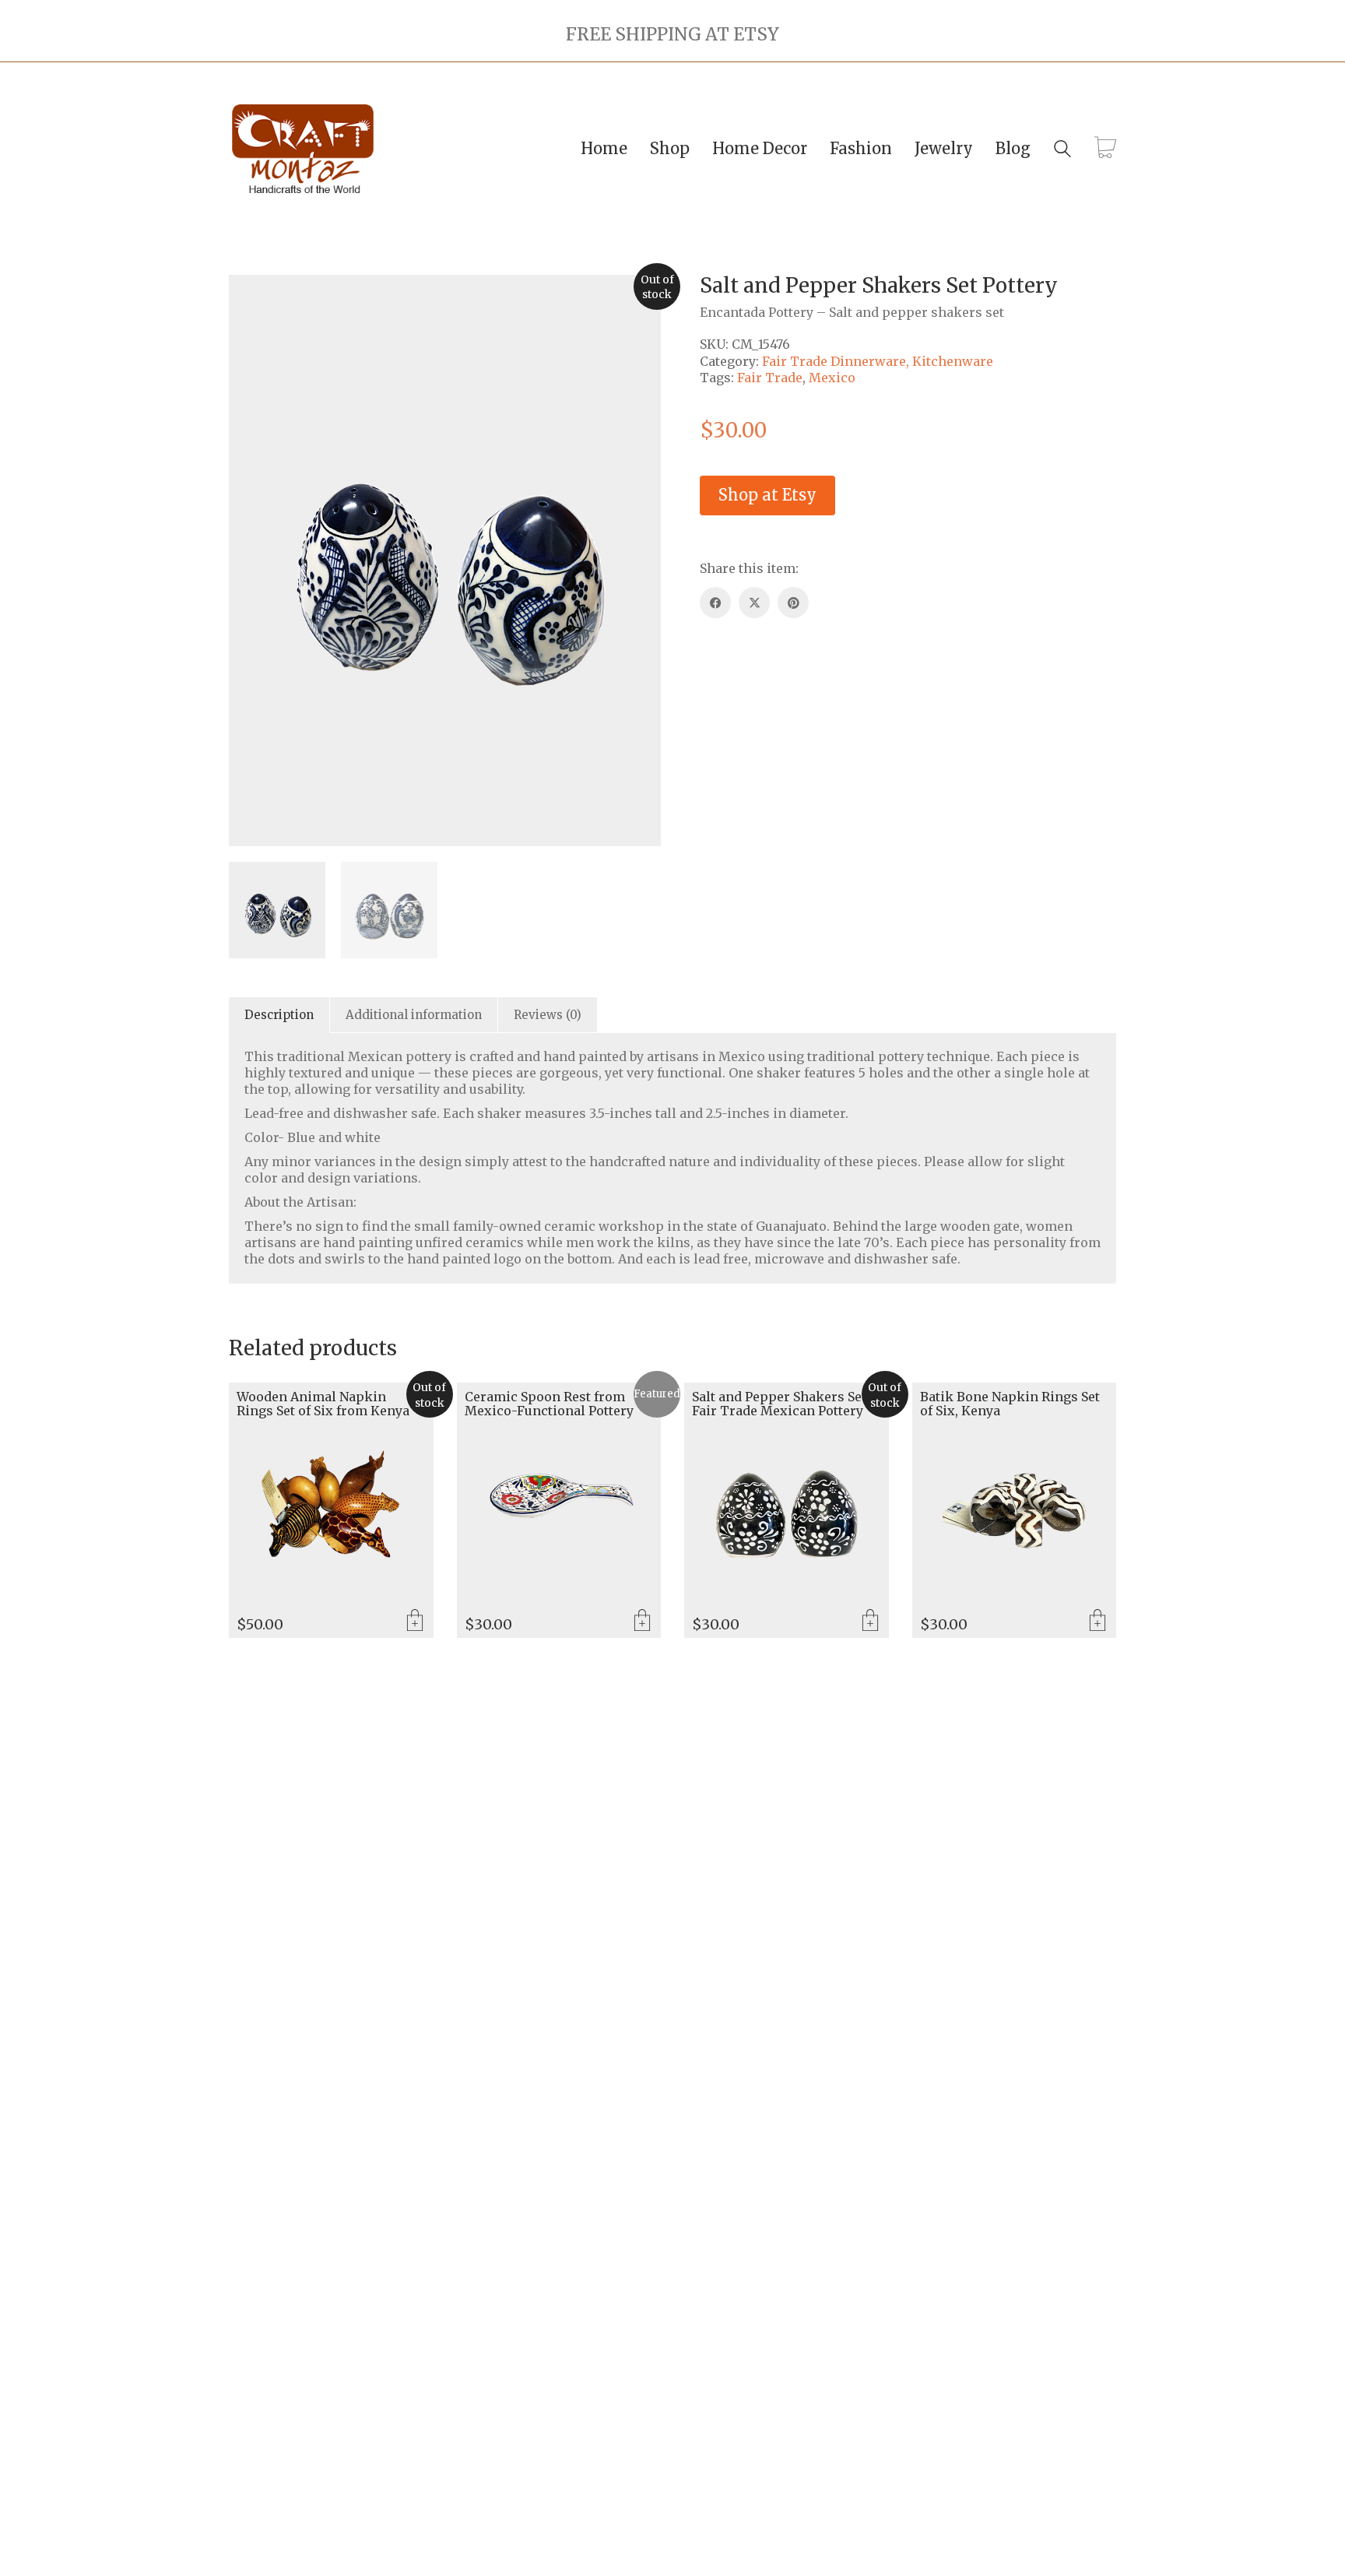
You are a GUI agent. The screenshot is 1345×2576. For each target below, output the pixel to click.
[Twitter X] (754, 603)
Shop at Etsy (767, 495)
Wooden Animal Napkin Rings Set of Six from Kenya (323, 1404)
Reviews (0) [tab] (548, 1015)
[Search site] (1062, 151)
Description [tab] (279, 1015)
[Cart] (1105, 149)
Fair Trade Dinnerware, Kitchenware (878, 361)
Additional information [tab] (414, 1015)
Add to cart (642, 1622)
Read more (415, 1622)
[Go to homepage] (303, 149)
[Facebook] (715, 603)
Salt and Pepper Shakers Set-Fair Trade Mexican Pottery (781, 1404)
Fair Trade (770, 378)
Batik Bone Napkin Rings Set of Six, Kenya (1010, 1404)
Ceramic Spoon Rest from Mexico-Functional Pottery (549, 1404)
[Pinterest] (793, 603)
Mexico (832, 378)
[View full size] (249, 299)
